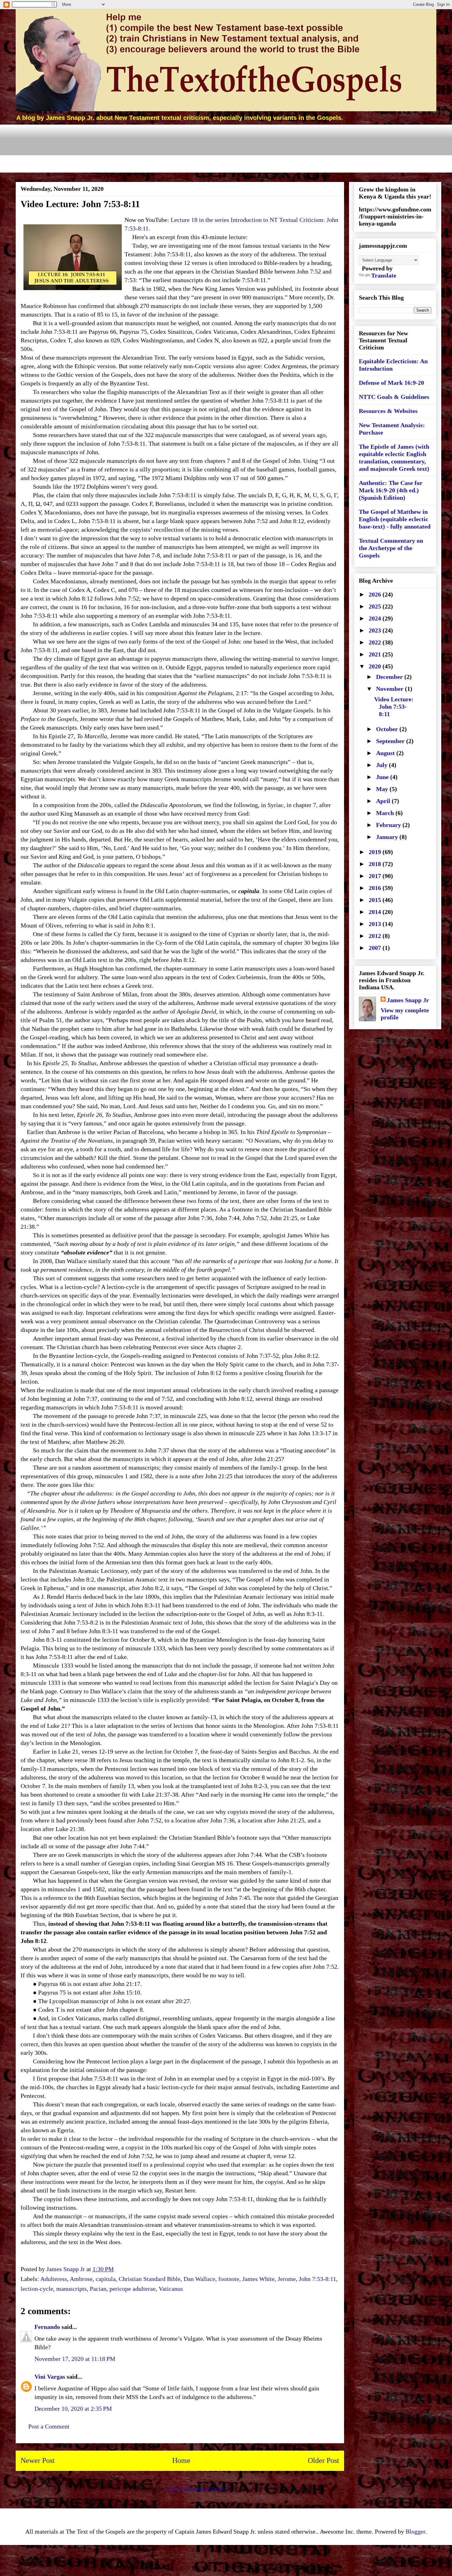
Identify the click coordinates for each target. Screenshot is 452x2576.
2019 (376, 852)
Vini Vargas (50, 2377)
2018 (376, 864)
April (384, 801)
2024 (376, 618)
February (389, 825)
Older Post (323, 2460)
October (388, 729)
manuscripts (71, 2289)
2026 (376, 594)
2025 (376, 606)
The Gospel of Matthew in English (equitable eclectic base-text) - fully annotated (395, 519)
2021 (376, 654)
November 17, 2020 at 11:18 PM (75, 2359)
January (388, 837)
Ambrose (81, 2279)
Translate (384, 275)
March (386, 813)
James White (258, 2279)
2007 (376, 948)
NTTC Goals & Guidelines (394, 397)
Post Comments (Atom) (197, 2489)
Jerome (287, 2279)
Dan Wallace (199, 2279)
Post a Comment (49, 2426)
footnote (229, 2279)
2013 (376, 924)
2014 (376, 912)
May (383, 789)
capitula (106, 2279)
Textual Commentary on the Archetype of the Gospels (391, 548)
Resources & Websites (388, 411)
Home (181, 2460)
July (383, 765)
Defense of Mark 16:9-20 (391, 383)
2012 (376, 936)
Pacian (98, 2289)
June (383, 777)
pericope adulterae (133, 2289)
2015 (376, 900)
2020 (376, 666)
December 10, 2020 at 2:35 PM (73, 2409)
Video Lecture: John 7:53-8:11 (394, 707)
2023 (376, 630)
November (391, 689)
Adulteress (54, 2279)
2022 (376, 642)
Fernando (47, 2327)
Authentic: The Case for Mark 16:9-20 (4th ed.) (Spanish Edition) (391, 490)
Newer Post (38, 2460)
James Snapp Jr (408, 1000)
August (386, 753)
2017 (376, 876)
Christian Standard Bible (150, 2279)
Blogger (415, 2531)
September (391, 741)
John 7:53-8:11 (317, 2279)
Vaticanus (171, 2289)
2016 (376, 888)
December (390, 677)
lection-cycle (37, 2289)
